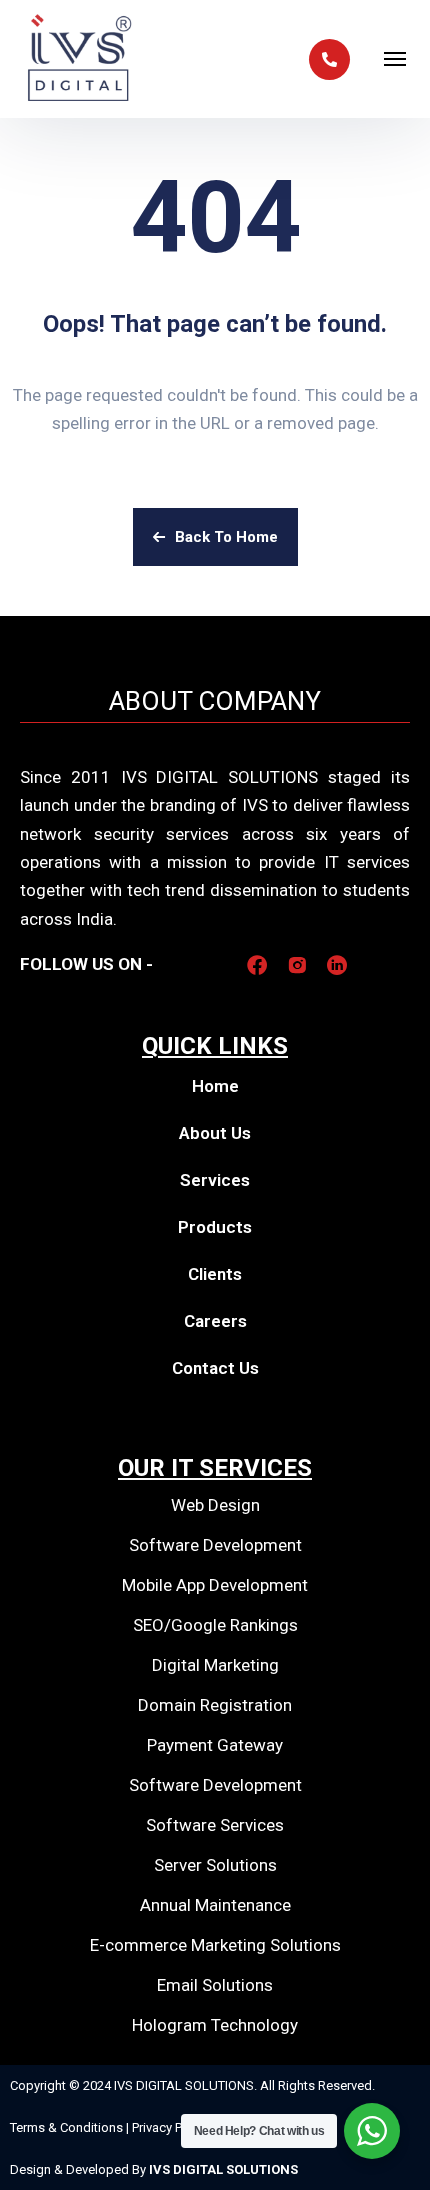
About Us (215, 1133)
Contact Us (215, 1368)
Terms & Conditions (68, 2127)
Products (215, 1227)
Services (215, 1180)
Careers (215, 1321)
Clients (215, 1274)
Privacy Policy (170, 2127)
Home (215, 1086)
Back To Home (226, 537)
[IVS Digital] (80, 59)
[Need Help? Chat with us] (372, 2131)
